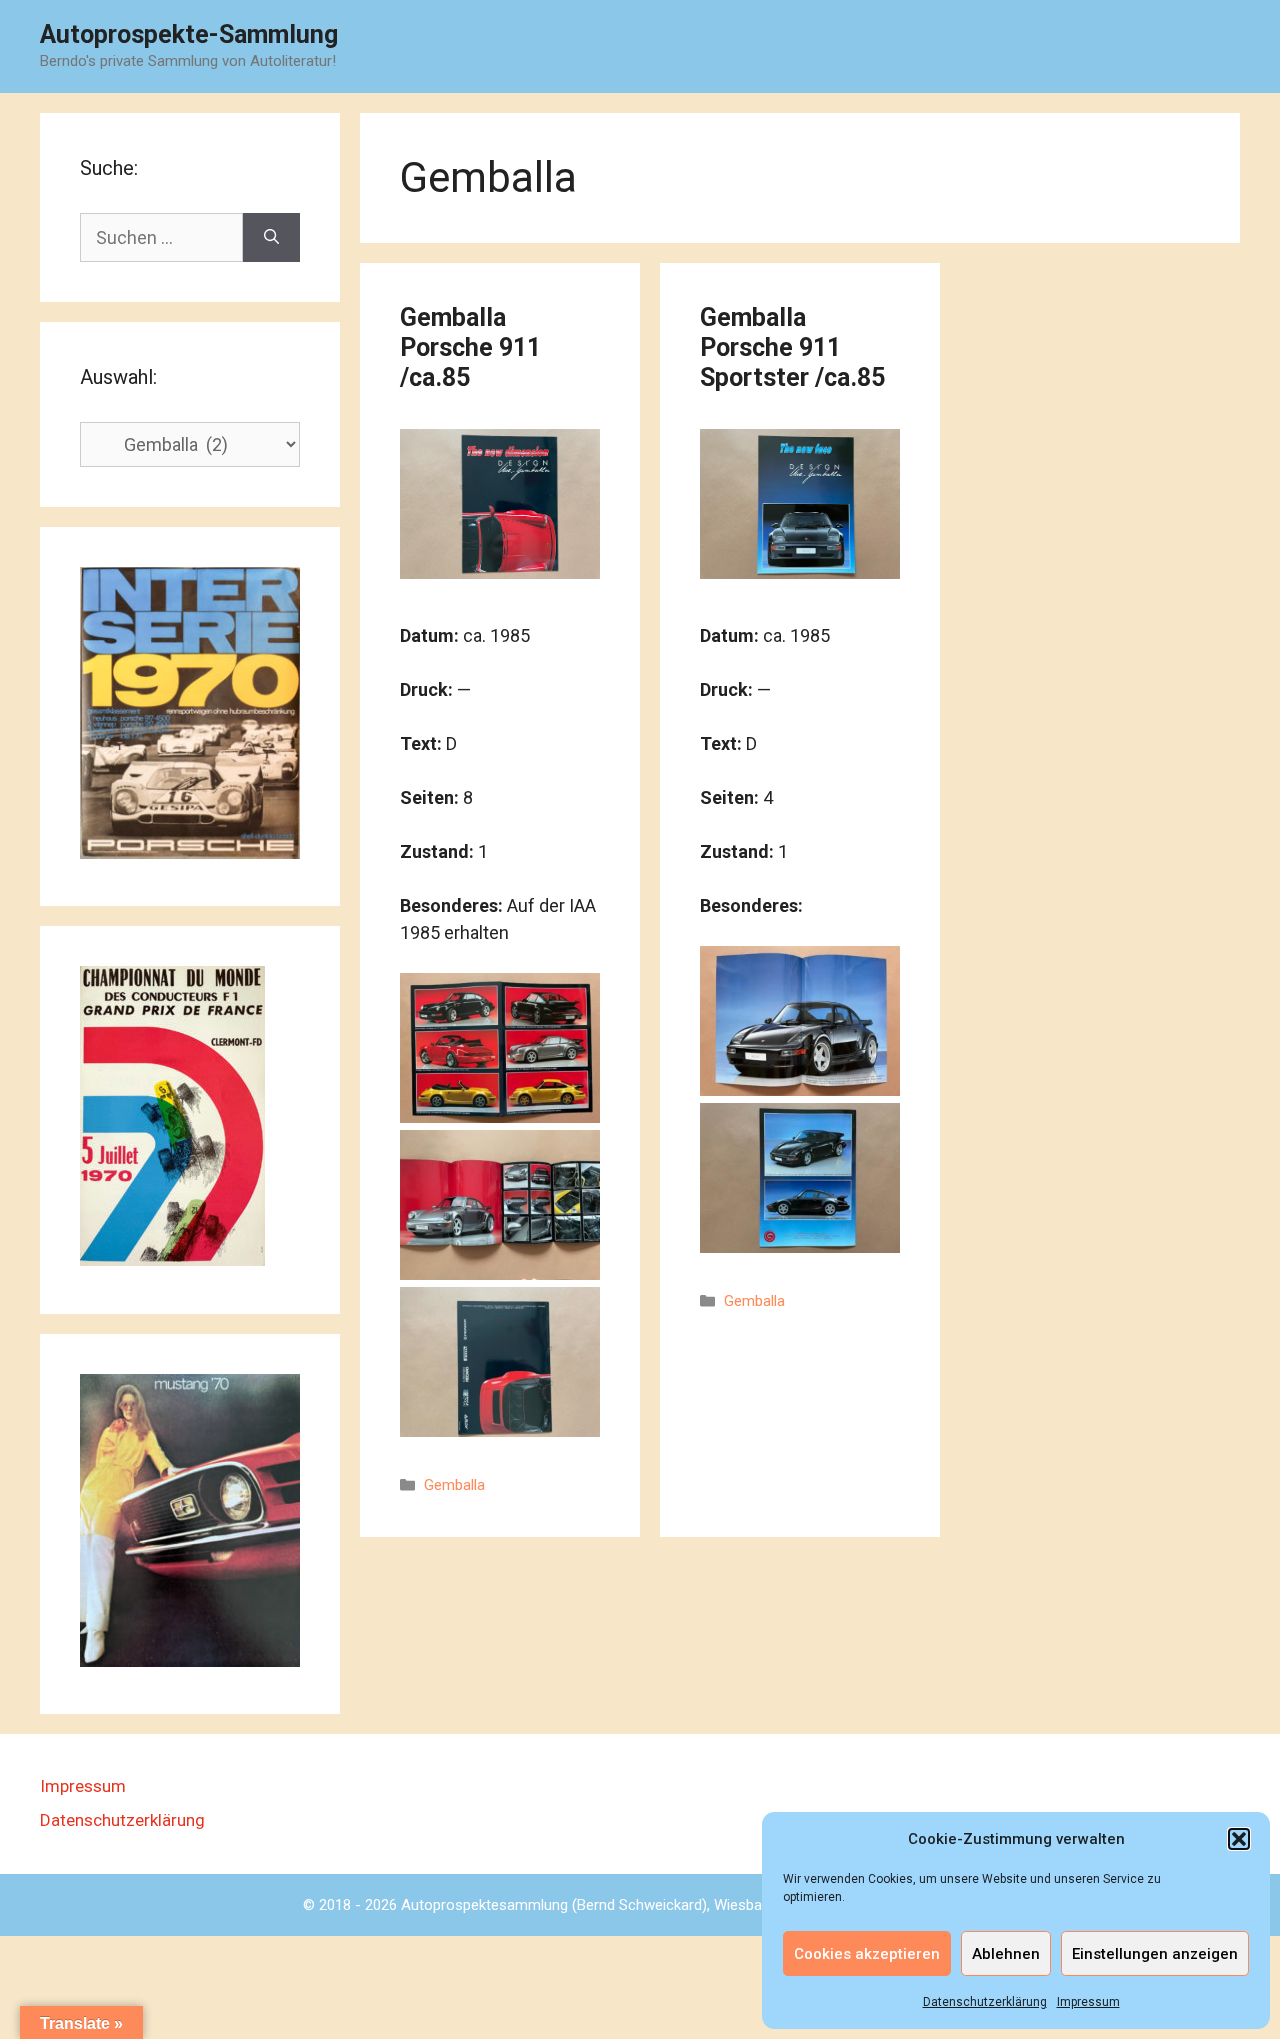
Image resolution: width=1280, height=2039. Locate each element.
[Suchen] (271, 237)
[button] (1239, 1839)
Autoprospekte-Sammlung (189, 34)
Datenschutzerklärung (985, 2002)
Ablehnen (1006, 1954)
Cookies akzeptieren (867, 1954)
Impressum (1088, 2002)
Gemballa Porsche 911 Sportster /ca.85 (792, 347)
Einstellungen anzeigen (1155, 1954)
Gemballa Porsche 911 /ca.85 (470, 347)
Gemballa (454, 1485)
